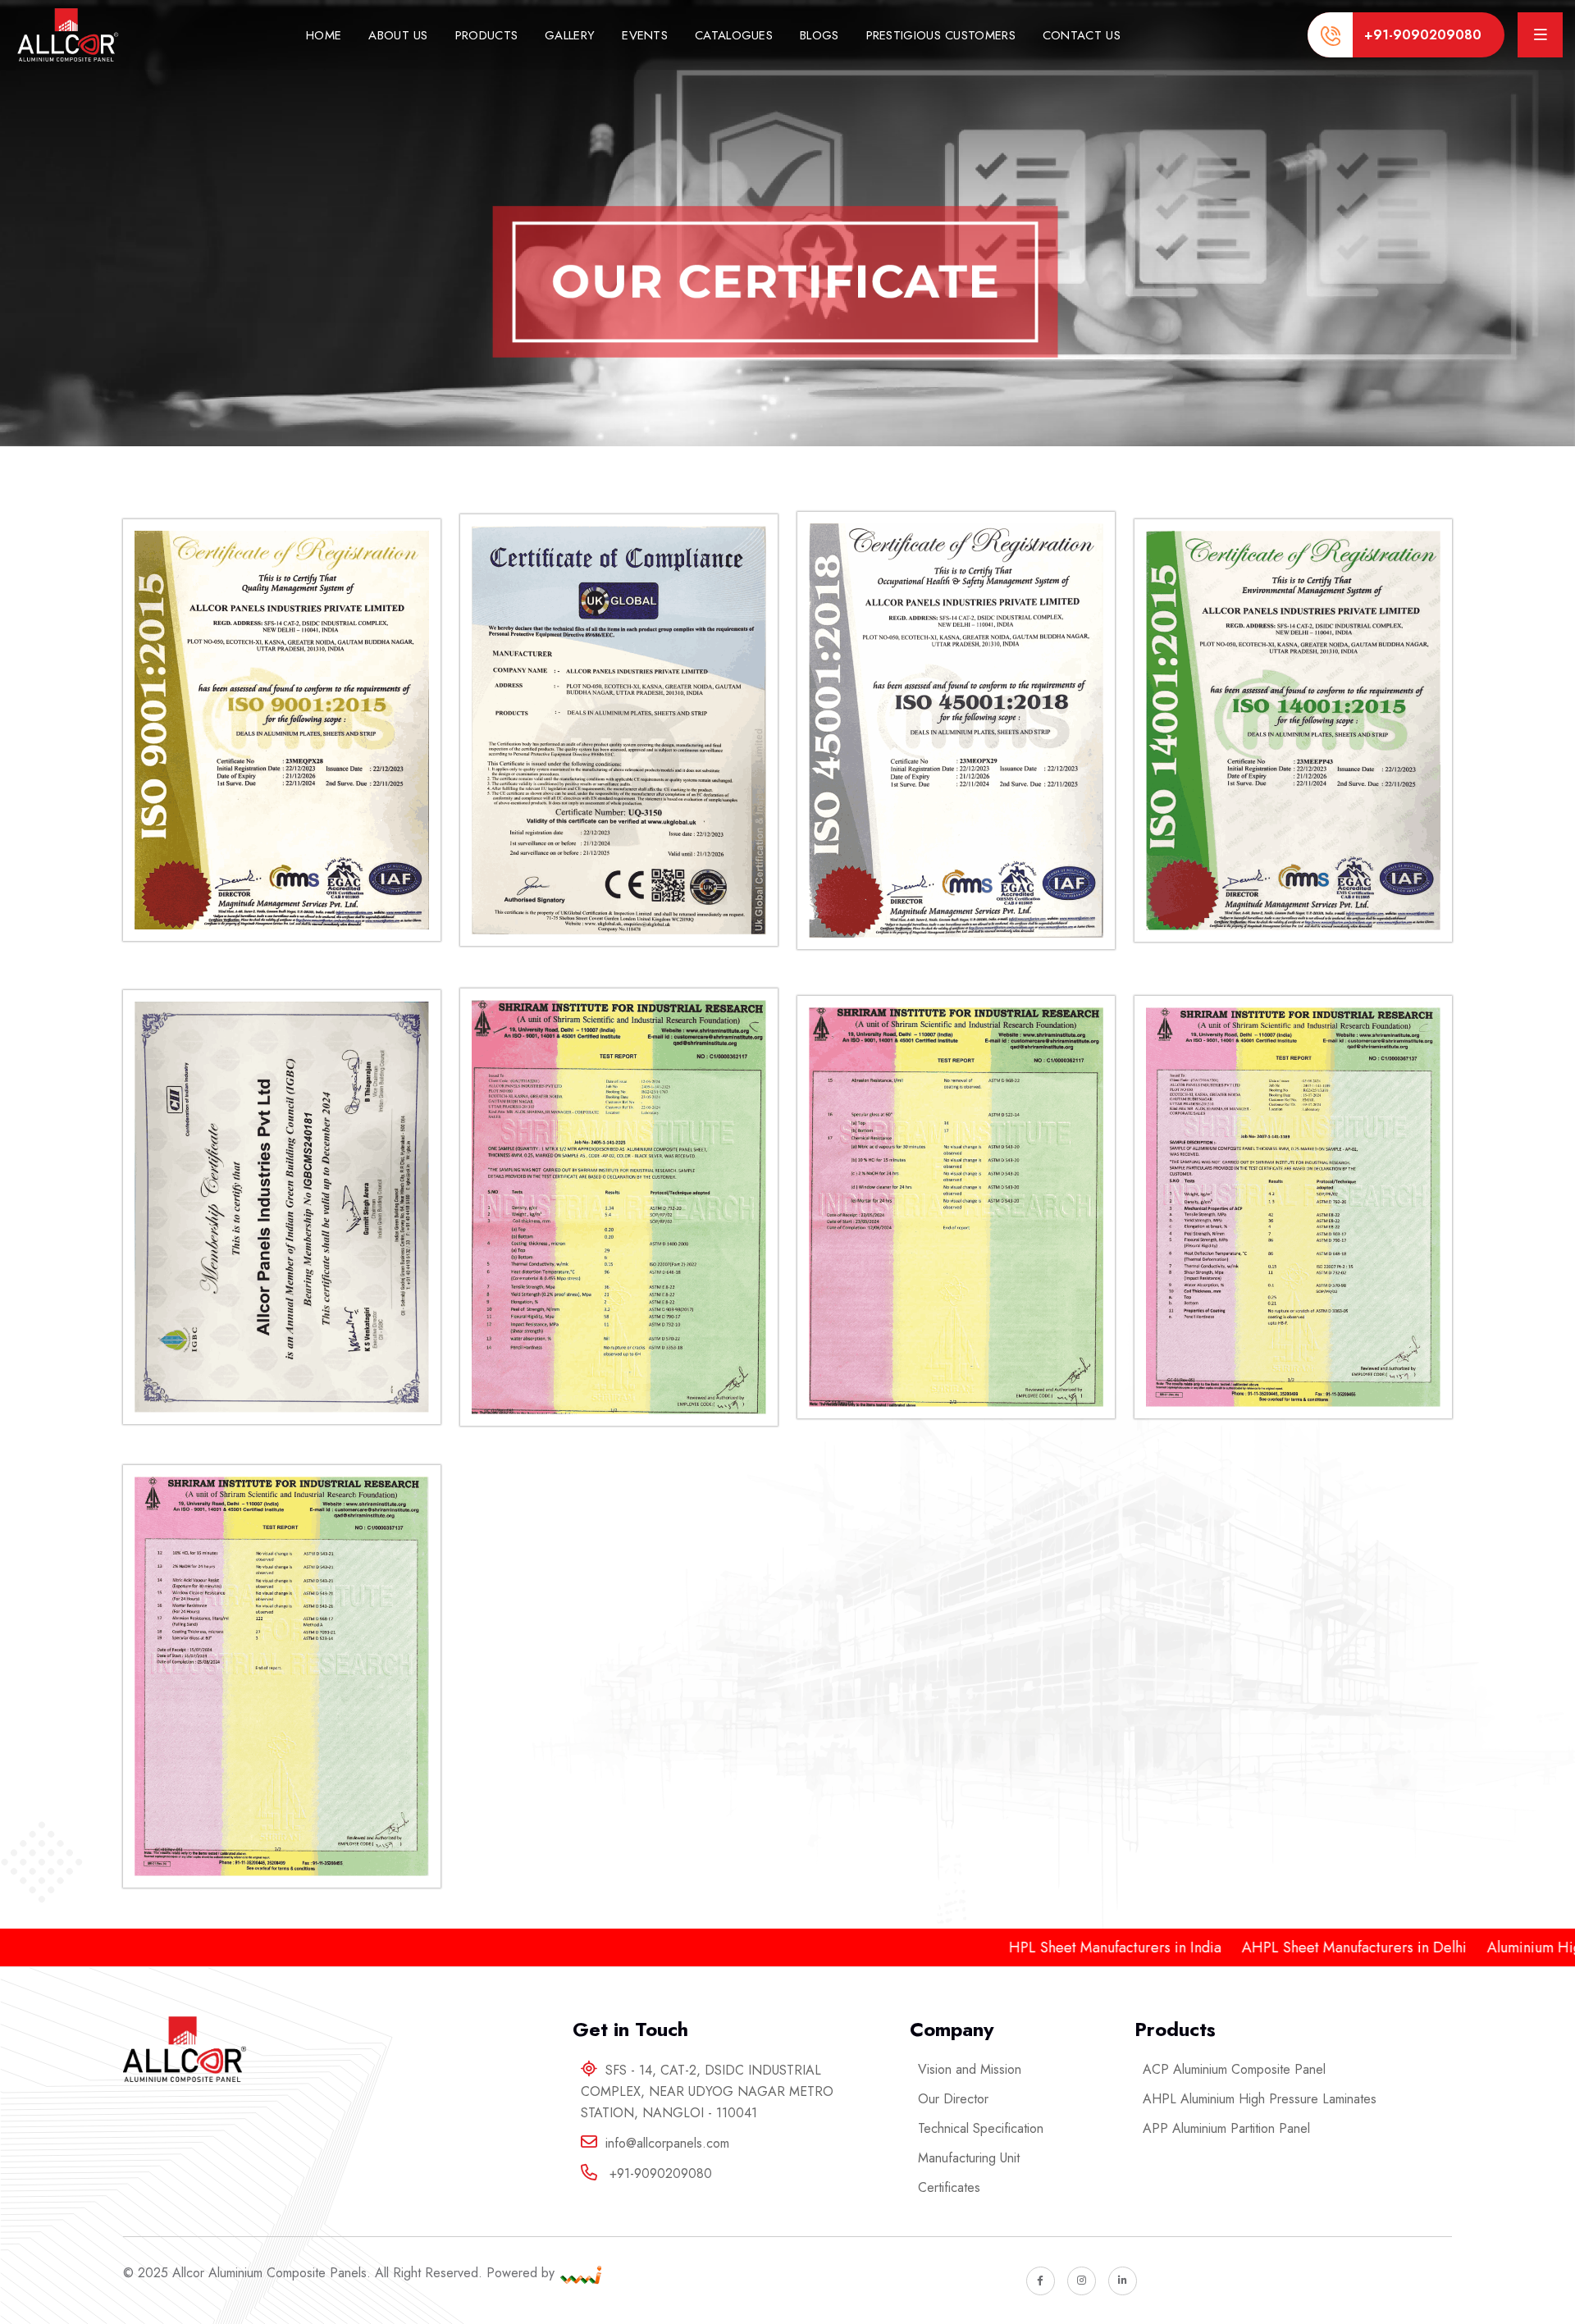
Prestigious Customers (941, 35)
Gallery (570, 35)
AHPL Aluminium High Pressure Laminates (1260, 2099)
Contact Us (1082, 35)
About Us (398, 35)
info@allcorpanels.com (667, 2143)
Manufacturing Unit (969, 2158)
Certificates (949, 2187)
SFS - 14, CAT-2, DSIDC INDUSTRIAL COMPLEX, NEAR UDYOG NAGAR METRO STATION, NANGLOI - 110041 (707, 2091)
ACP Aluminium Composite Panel (1234, 2069)
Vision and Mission (970, 2069)
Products (486, 35)
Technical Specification (981, 2128)
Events (645, 35)
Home (324, 35)
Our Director (953, 2099)
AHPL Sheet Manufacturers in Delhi (1240, 1947)
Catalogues (734, 35)
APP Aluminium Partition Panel (1226, 2128)
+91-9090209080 (1423, 35)
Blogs (819, 35)
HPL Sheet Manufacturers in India (1001, 1947)
